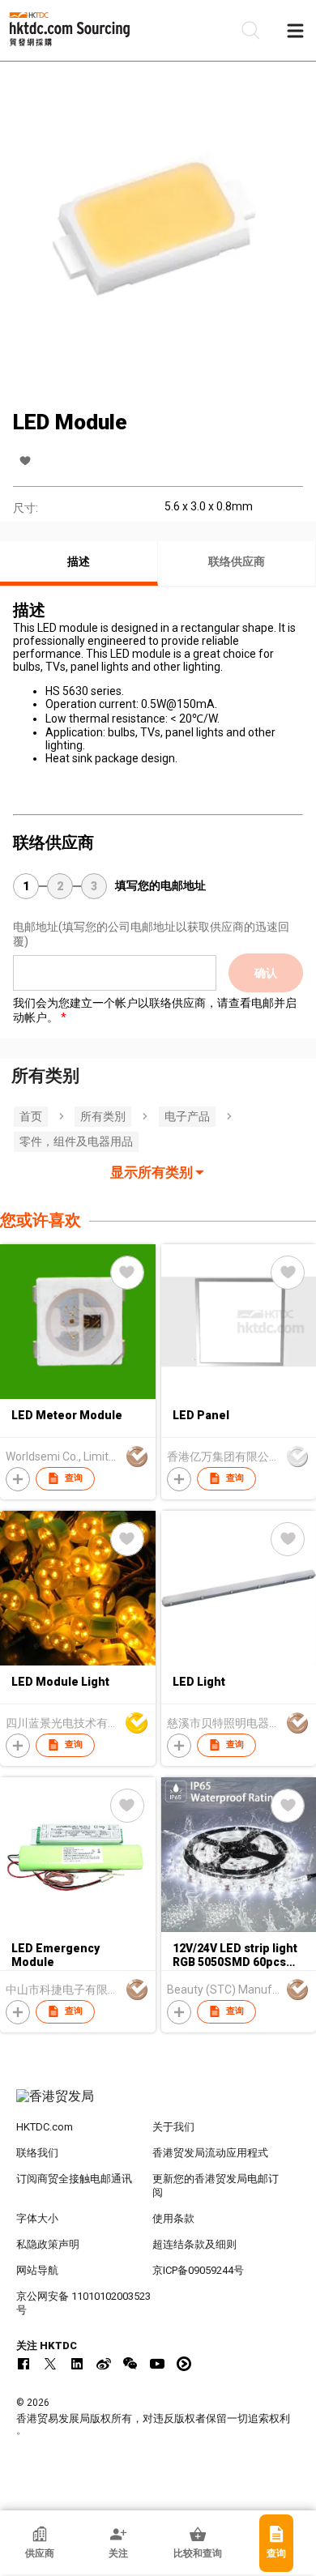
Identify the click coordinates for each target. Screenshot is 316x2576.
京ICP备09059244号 (198, 2270)
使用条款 (173, 2218)
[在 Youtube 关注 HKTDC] (157, 2364)
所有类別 (103, 1116)
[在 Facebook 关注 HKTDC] (23, 2364)
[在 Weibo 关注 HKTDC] (104, 2364)
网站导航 (37, 2270)
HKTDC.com (45, 2127)
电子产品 (187, 1116)
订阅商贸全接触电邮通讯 (74, 2179)
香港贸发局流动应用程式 (210, 2153)
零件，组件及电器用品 (76, 1141)
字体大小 (37, 2218)
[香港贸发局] (158, 2105)
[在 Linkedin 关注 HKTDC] (77, 2364)
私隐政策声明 (48, 2244)
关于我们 (173, 2127)
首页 (31, 1116)
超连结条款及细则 (194, 2244)
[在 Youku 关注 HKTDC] (184, 2364)
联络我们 (37, 2153)
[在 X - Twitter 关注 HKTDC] (50, 2364)
